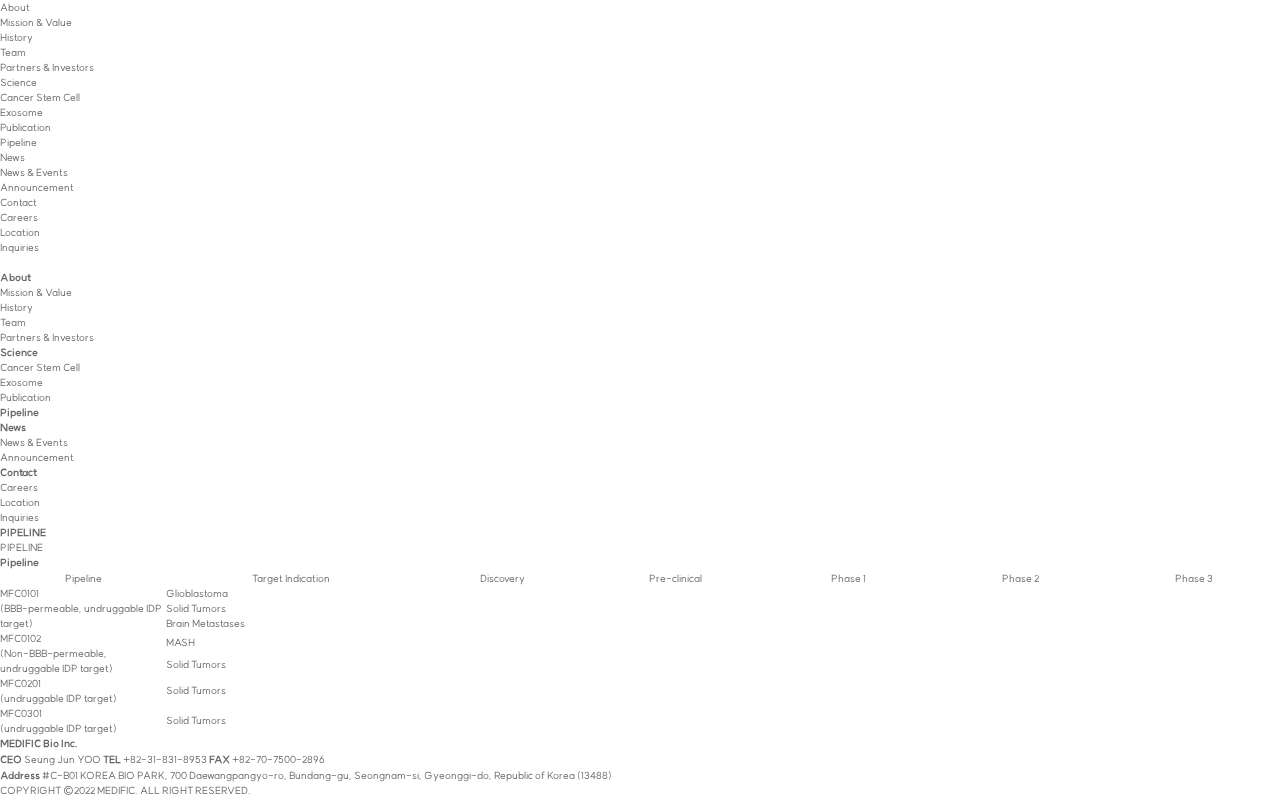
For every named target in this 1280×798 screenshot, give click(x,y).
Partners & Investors (47, 67)
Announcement (37, 187)
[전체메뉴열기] (2, 262)
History (16, 37)
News (12, 157)
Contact (18, 202)
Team (13, 52)
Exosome (21, 112)
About (15, 7)
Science (18, 82)
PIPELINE (21, 547)
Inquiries (19, 247)
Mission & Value (36, 22)
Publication (25, 127)
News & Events (34, 172)
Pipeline (18, 142)
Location (20, 232)
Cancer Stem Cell (40, 97)
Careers (19, 217)
